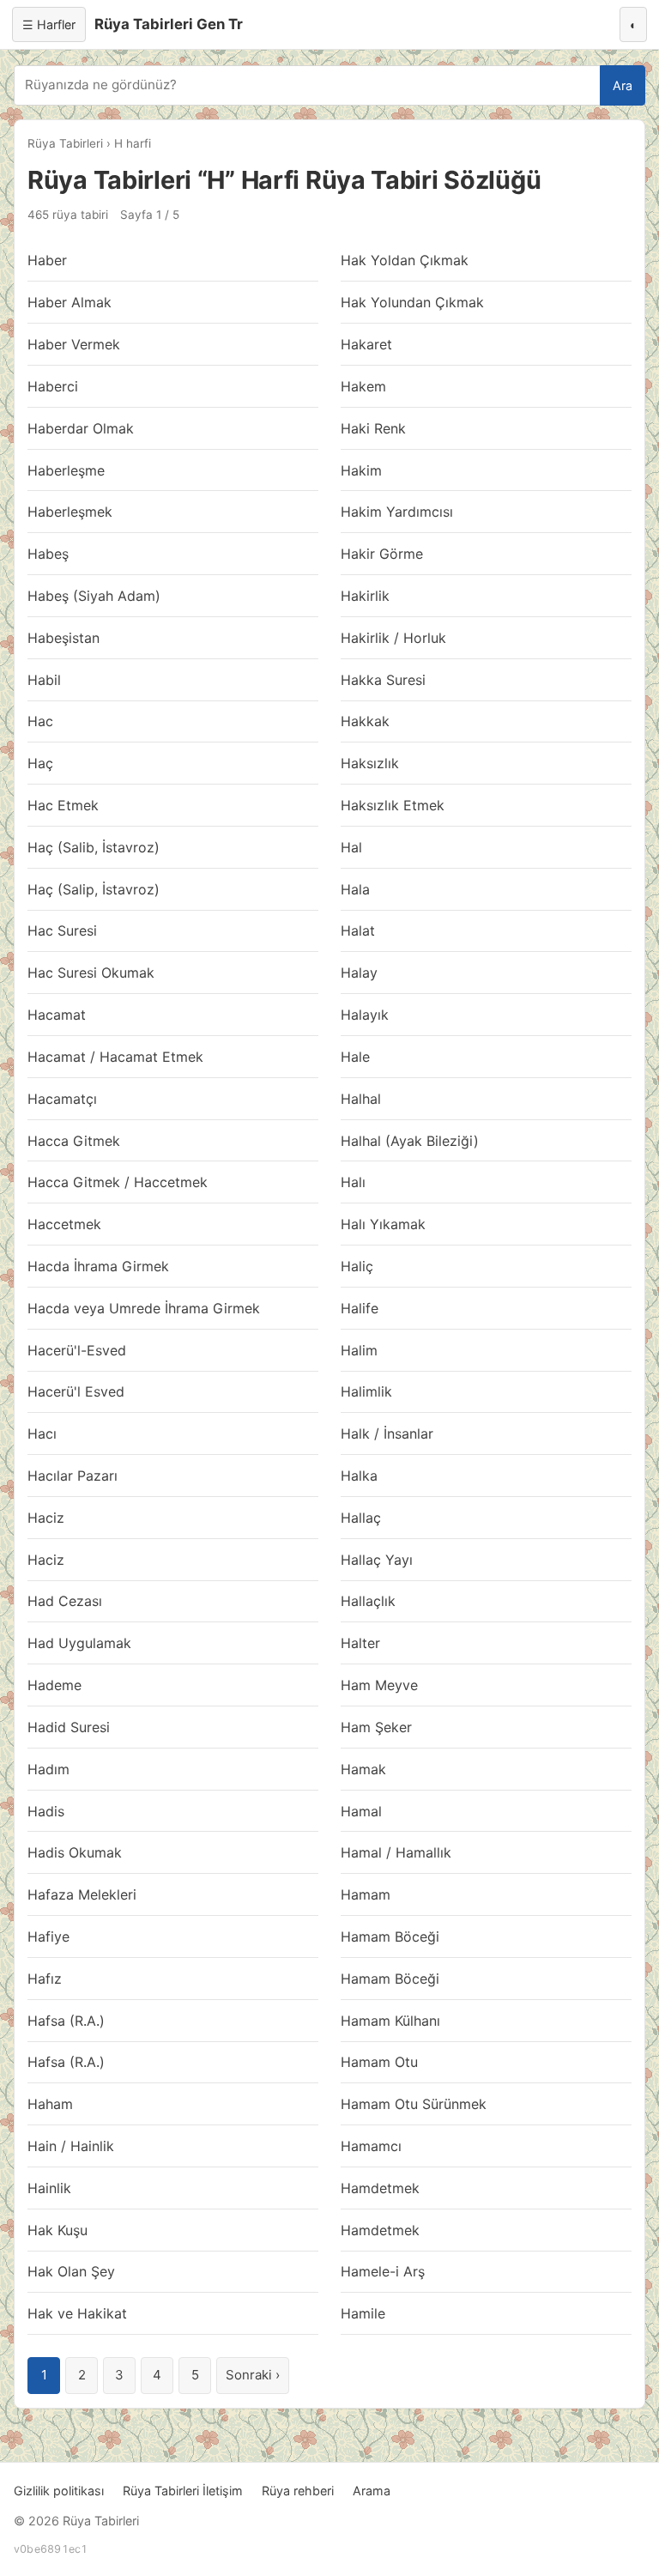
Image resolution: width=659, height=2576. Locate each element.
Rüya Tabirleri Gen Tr (169, 24)
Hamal (361, 1811)
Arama (372, 2491)
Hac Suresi (62, 930)
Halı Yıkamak (383, 1224)
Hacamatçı (62, 1099)
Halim (359, 1350)
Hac (40, 721)
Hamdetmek (380, 2188)
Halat (358, 930)
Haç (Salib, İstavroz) (94, 847)
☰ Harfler (49, 24)
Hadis (46, 1811)
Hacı (42, 1433)
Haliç (357, 1266)
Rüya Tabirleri (65, 143)
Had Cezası (65, 1601)
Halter (360, 1643)
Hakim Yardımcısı (397, 512)
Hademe (54, 1685)
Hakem (363, 386)
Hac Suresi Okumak (91, 973)
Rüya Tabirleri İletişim (183, 2491)
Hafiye (48, 1937)
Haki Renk (373, 428)
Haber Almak (70, 302)
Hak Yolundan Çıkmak (412, 302)
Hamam (366, 1894)
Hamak (363, 1769)
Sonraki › (253, 2375)
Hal (351, 847)
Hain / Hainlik (71, 2146)
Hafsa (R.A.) (66, 2021)
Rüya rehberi (298, 2491)
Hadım (48, 1769)
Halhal (361, 1099)
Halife (360, 1308)
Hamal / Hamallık (396, 1852)
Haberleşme (66, 470)
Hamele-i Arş (383, 2271)
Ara (623, 85)
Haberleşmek (70, 512)
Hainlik (49, 2188)
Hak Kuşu (57, 2230)
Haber (47, 260)
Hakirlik (365, 596)
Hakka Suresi (383, 680)
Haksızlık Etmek (393, 805)
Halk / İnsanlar (387, 1433)
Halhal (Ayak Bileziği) (410, 1141)
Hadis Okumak (75, 1852)
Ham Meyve (379, 1685)
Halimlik (366, 1391)
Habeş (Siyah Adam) (94, 596)
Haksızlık (370, 763)
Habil (44, 680)
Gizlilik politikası (59, 2491)
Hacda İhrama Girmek (98, 1266)
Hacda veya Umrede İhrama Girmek (144, 1308)
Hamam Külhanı (390, 2021)
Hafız (45, 1979)
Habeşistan (63, 638)
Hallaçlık (368, 1601)
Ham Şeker (376, 1727)
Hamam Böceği (390, 1937)
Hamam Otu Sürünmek (414, 2104)
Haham (50, 2104)
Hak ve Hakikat (77, 2313)
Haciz (46, 1518)
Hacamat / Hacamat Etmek (115, 1057)
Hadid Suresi (69, 1727)
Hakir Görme (382, 554)
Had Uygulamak (79, 1643)
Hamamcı (371, 2146)
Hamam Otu (379, 2062)
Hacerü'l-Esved (77, 1350)
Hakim (361, 470)
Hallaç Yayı (377, 1560)
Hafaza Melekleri (82, 1894)
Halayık (365, 1015)
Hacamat (57, 1015)
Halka (359, 1476)
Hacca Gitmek (74, 1141)
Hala (355, 889)
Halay (359, 973)
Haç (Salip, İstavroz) (94, 889)
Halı (353, 1182)
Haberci (53, 386)
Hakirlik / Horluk (393, 638)
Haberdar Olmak (81, 428)
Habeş (48, 554)
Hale (355, 1057)
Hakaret (366, 344)
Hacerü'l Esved (76, 1391)
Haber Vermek (74, 344)
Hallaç (361, 1518)
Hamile (363, 2313)
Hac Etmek (63, 805)
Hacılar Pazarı (73, 1476)
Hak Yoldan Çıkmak (405, 260)
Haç (40, 763)
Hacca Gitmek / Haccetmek (118, 1182)
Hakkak (365, 721)
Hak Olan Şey (71, 2271)
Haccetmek (64, 1224)
